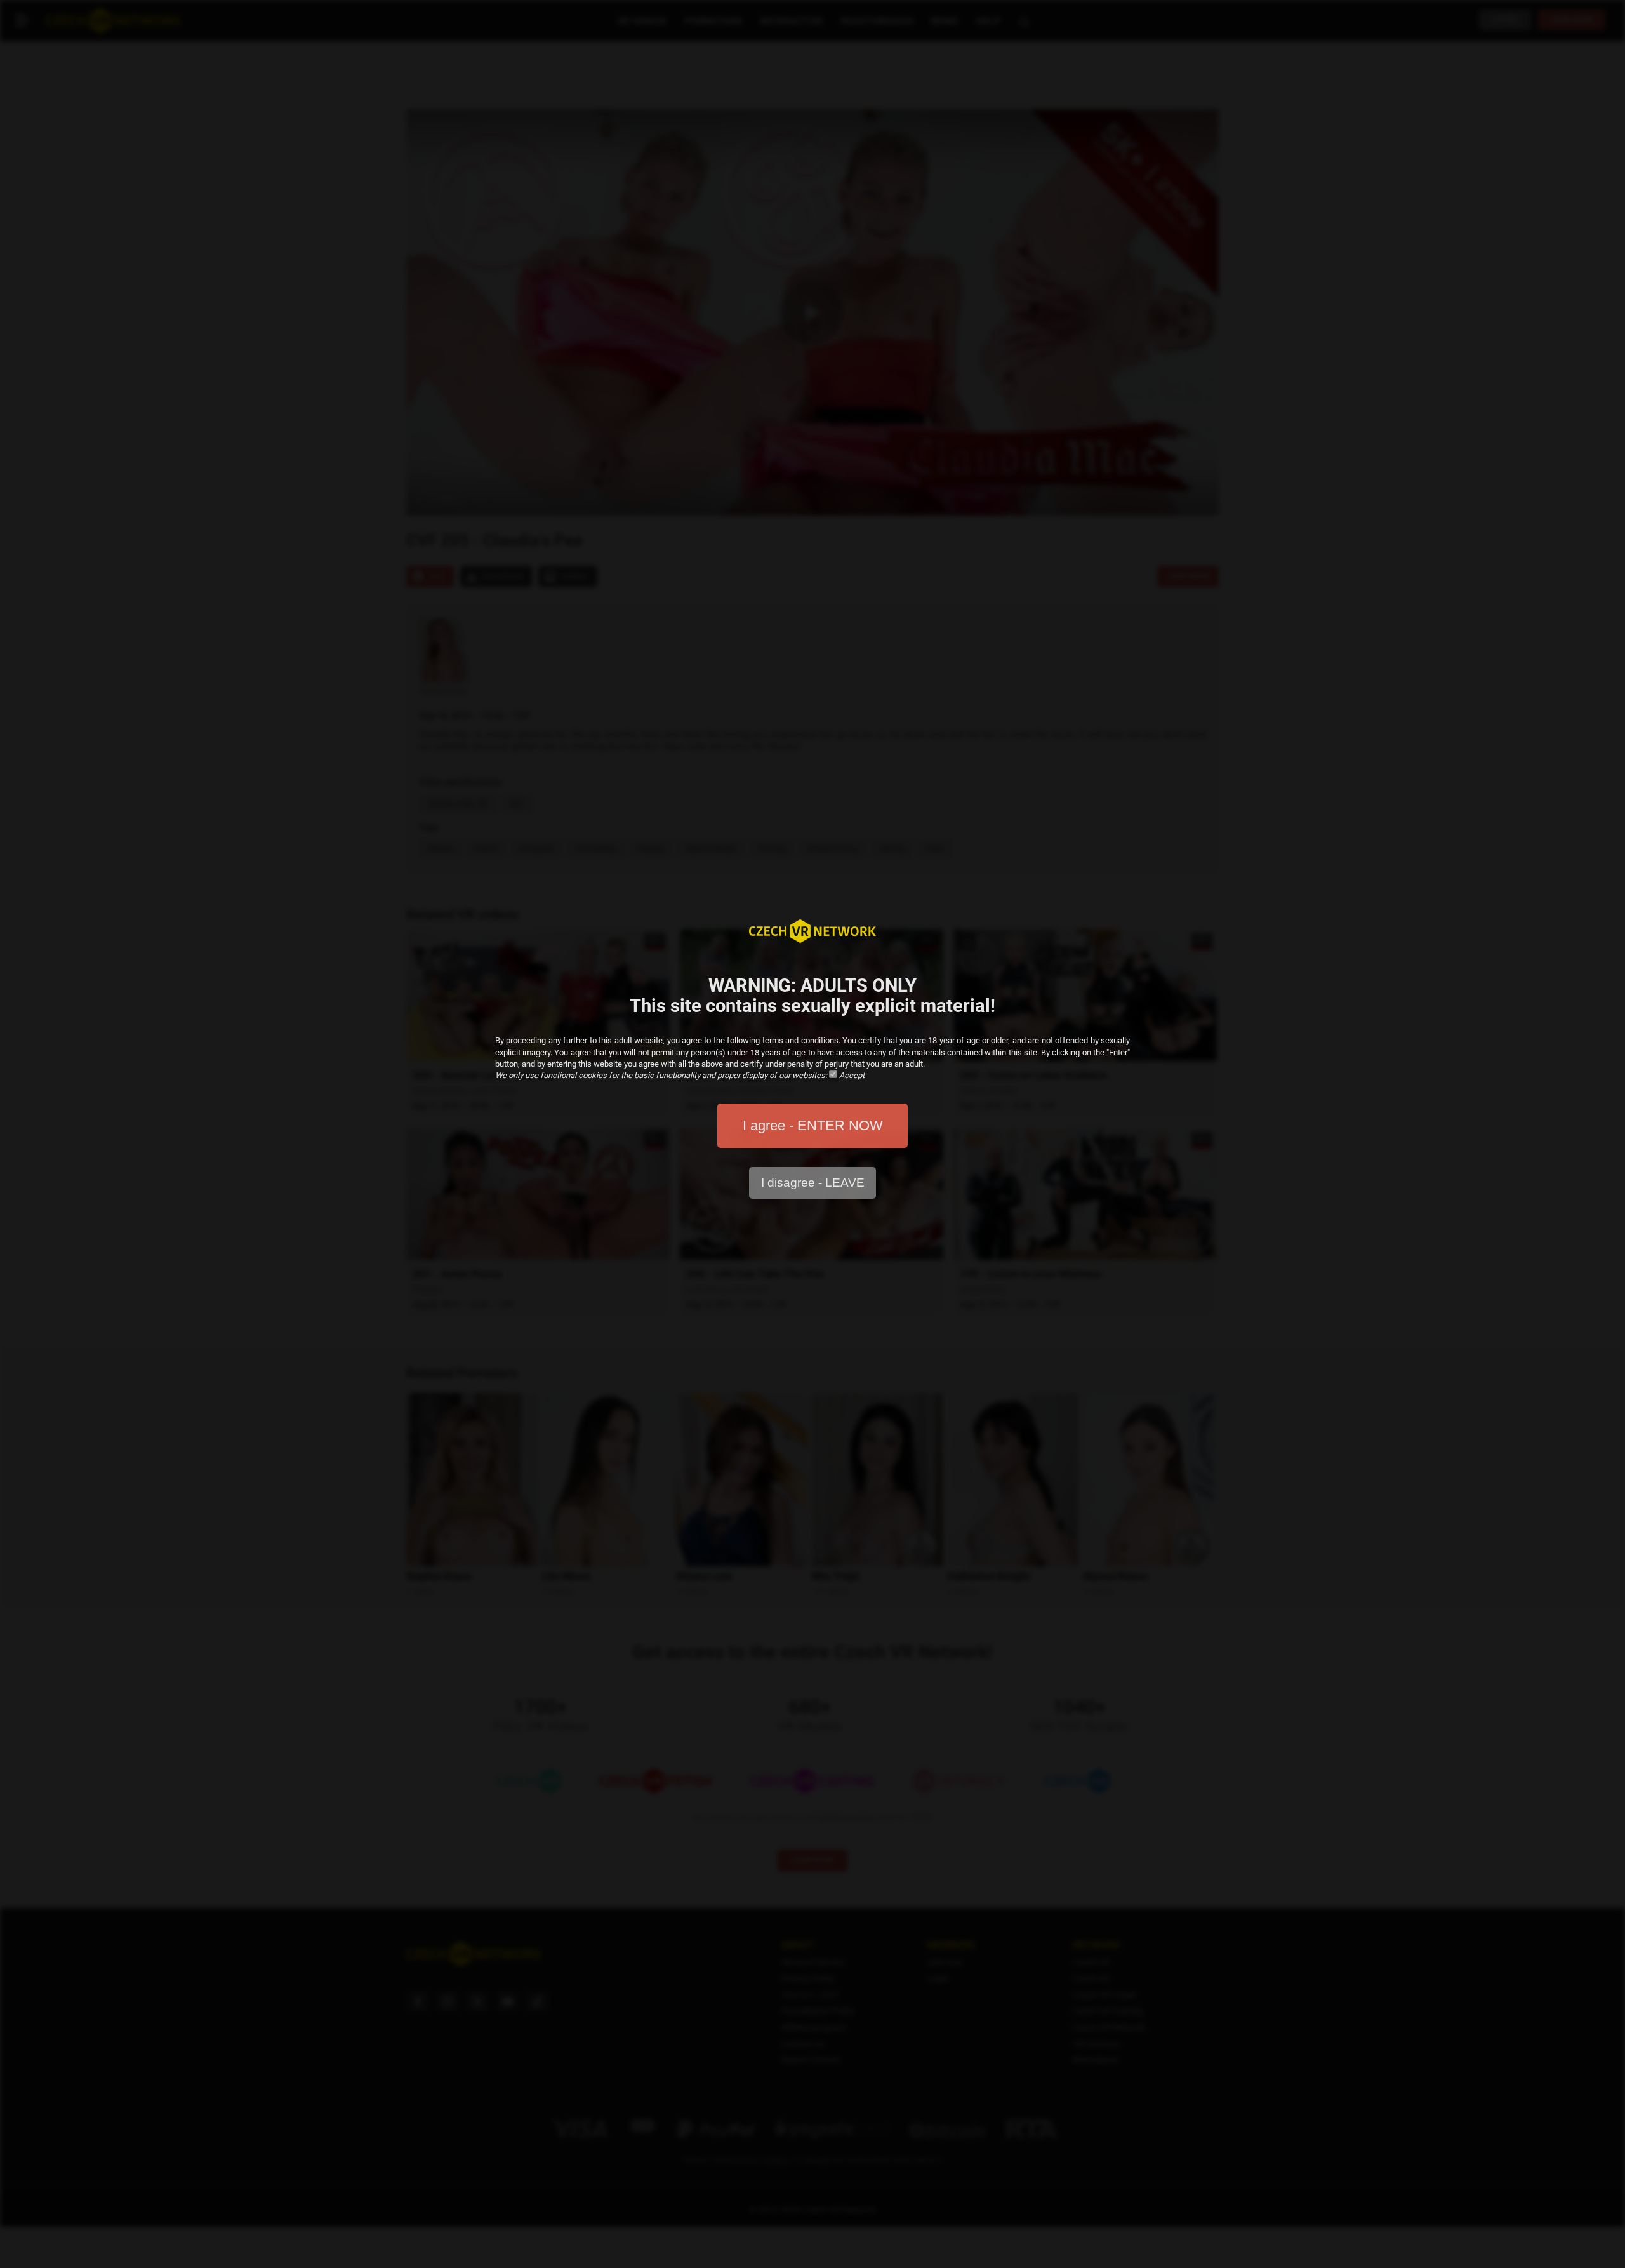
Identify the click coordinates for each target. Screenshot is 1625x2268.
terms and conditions (800, 1040)
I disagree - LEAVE (813, 1183)
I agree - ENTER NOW (813, 1125)
